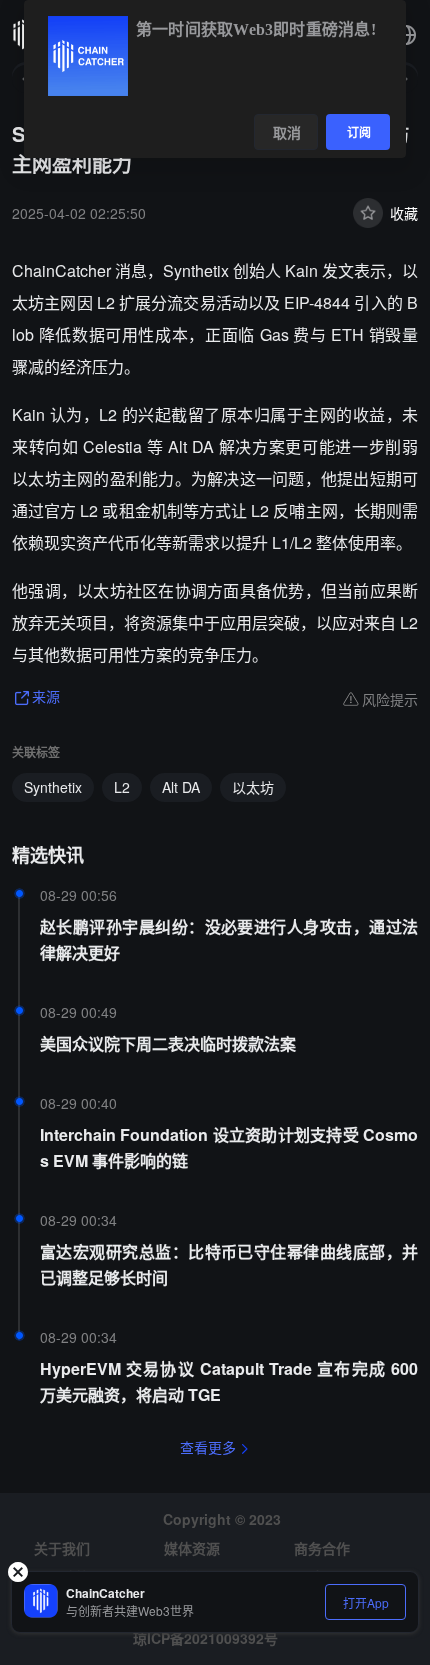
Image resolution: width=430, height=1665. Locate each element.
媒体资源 (192, 1548)
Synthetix (53, 787)
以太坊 (253, 787)
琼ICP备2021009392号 (205, 1638)
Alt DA (181, 787)
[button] (406, 35)
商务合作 (322, 1548)
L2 (122, 787)
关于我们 (62, 1548)
